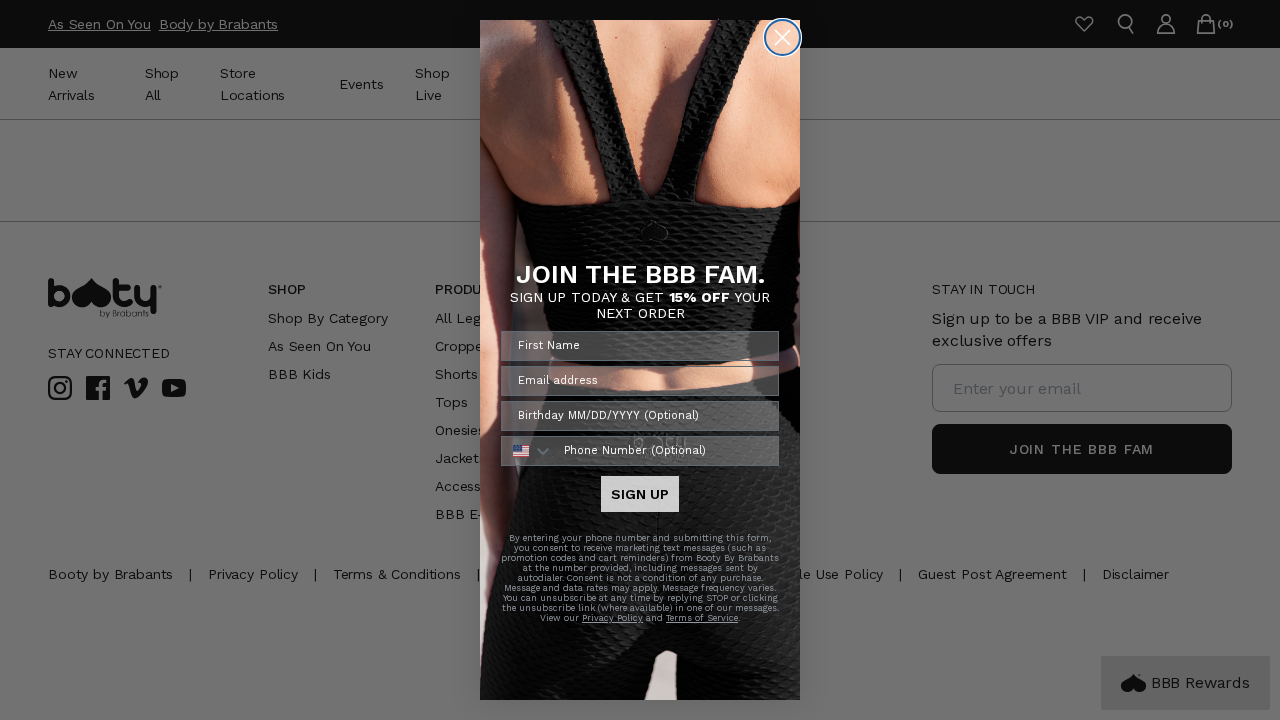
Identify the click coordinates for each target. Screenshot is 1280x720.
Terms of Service (702, 618)
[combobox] (528, 451)
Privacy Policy (612, 618)
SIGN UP (640, 494)
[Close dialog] (782, 37)
